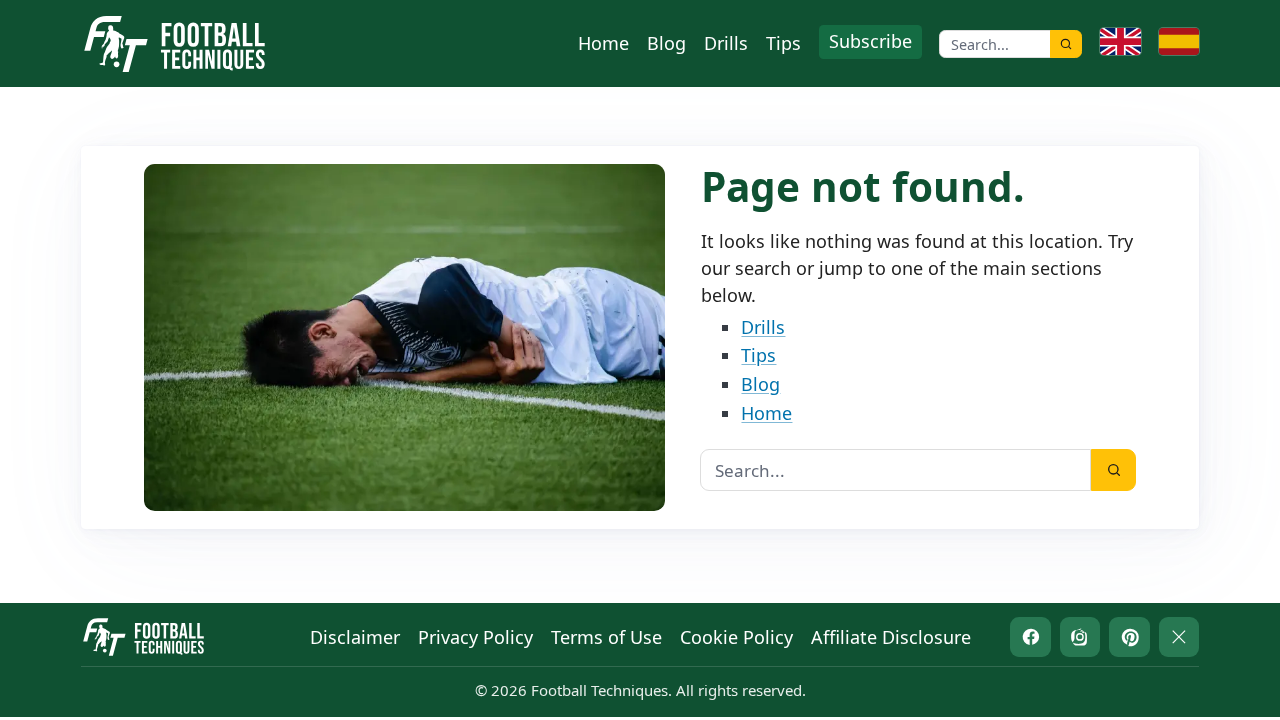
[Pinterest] (1129, 637)
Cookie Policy (736, 637)
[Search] (1066, 44)
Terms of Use (606, 637)
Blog (666, 43)
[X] (1179, 637)
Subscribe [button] (870, 41)
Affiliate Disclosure (891, 637)
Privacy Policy (475, 637)
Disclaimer (355, 637)
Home (603, 43)
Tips (783, 43)
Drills (726, 43)
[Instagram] (1080, 637)
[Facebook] (1030, 637)
